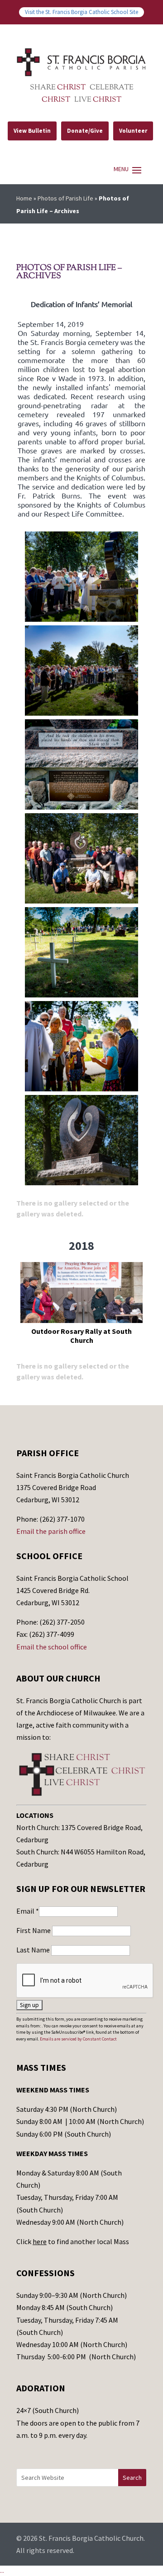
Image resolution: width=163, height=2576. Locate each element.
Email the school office (52, 1647)
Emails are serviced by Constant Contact (78, 2039)
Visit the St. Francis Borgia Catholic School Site (81, 12)
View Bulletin (32, 131)
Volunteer (133, 131)
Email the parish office (51, 1531)
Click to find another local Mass (73, 2241)
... (2, 2571)
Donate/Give (85, 131)
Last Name (34, 1950)
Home (24, 198)
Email (28, 1911)
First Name (34, 1930)
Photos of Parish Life (65, 198)
